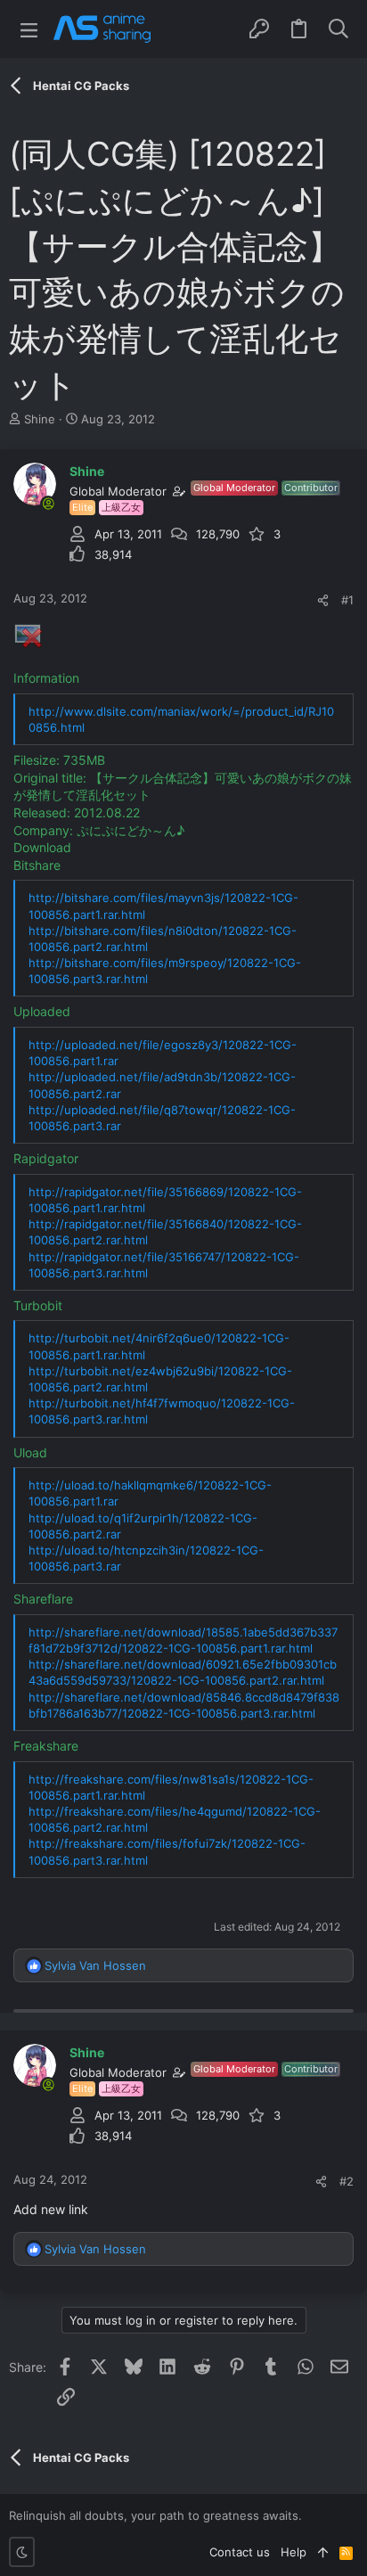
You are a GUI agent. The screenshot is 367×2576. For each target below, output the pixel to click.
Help (294, 2552)
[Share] (323, 600)
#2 (347, 2181)
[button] (29, 29)
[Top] (323, 2552)
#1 (347, 600)
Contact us (240, 2552)
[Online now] (48, 504)
